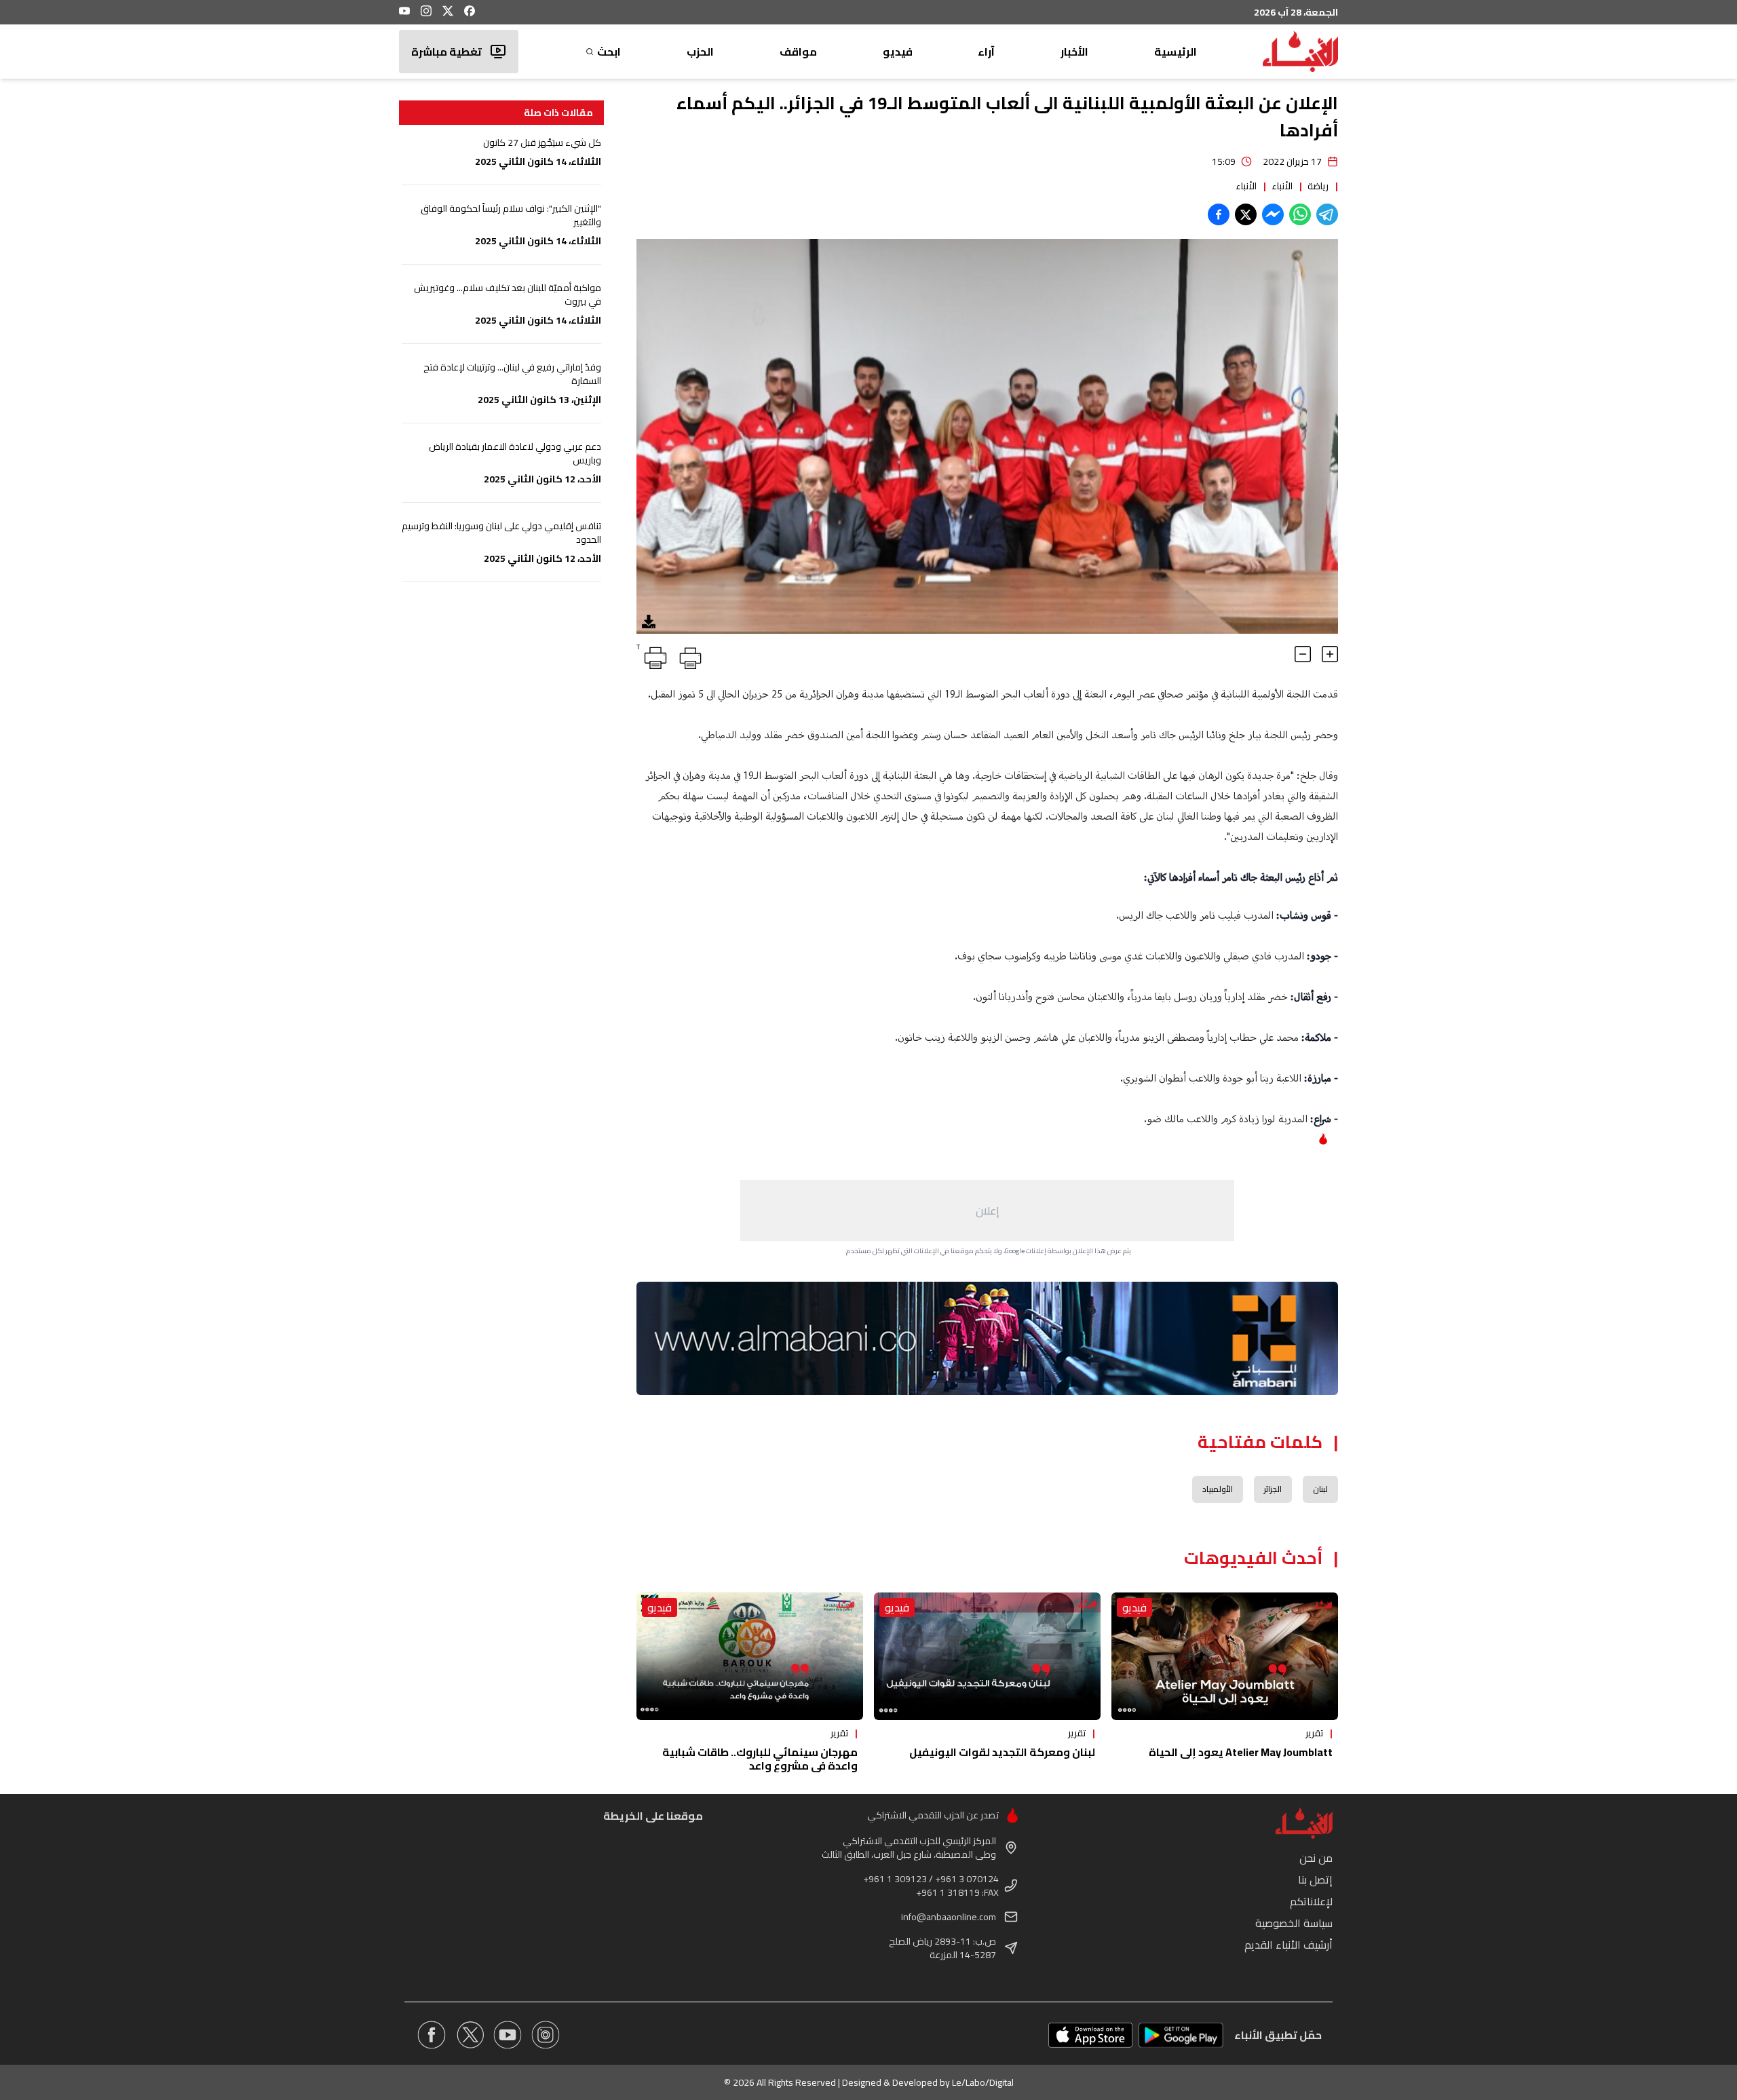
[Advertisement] (987, 1210)
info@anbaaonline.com (949, 1917)
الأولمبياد (1218, 1489)
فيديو (898, 52)
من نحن (1316, 1858)
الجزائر (1273, 1489)
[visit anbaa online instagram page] (546, 2035)
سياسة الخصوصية (1294, 1923)
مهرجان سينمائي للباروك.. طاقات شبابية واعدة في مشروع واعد (760, 1759)
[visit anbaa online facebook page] (432, 2035)
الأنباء (1282, 186)
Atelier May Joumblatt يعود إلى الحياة (1241, 1752)
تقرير (1314, 1733)
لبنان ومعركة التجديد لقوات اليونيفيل (1002, 1752)
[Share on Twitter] (1246, 214)
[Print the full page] (688, 655)
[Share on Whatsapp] (1300, 214)
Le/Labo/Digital (983, 2082)
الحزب (700, 52)
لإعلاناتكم (1311, 1901)
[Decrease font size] (1303, 654)
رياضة (1318, 186)
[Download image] (649, 622)
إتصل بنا (1315, 1879)
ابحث (609, 52)
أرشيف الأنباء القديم (1289, 1945)
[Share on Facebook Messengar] (1273, 214)
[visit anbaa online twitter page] (470, 2035)
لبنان (1320, 1489)
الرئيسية (1176, 52)
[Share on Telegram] (1327, 214)
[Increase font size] (1330, 654)
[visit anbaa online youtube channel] (508, 2035)
